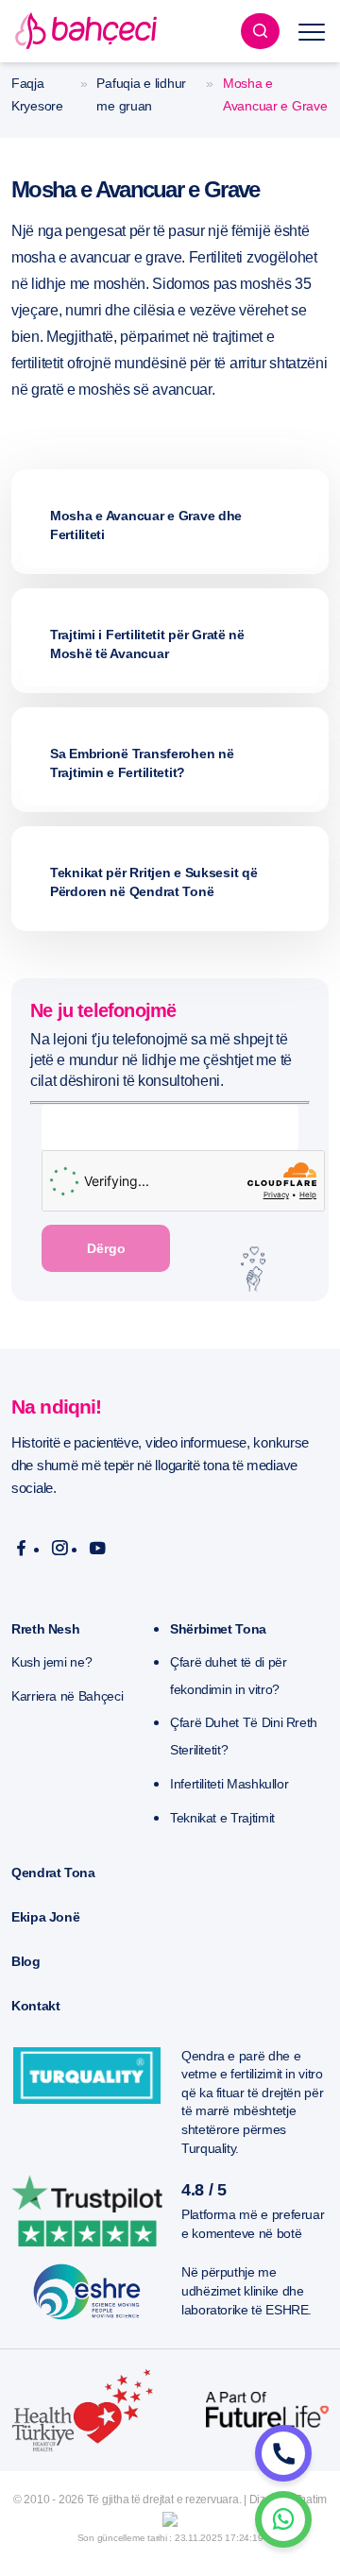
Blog (26, 1961)
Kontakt (35, 2006)
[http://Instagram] (60, 1549)
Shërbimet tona (218, 1629)
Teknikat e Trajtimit (222, 1818)
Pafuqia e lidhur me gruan (141, 94)
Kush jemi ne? (51, 1662)
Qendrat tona (53, 1873)
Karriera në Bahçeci (67, 1696)
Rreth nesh (45, 1629)
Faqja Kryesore (37, 94)
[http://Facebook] (21, 1549)
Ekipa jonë (45, 1917)
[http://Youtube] (98, 1549)
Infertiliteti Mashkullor (229, 1784)
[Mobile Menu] (312, 31)
